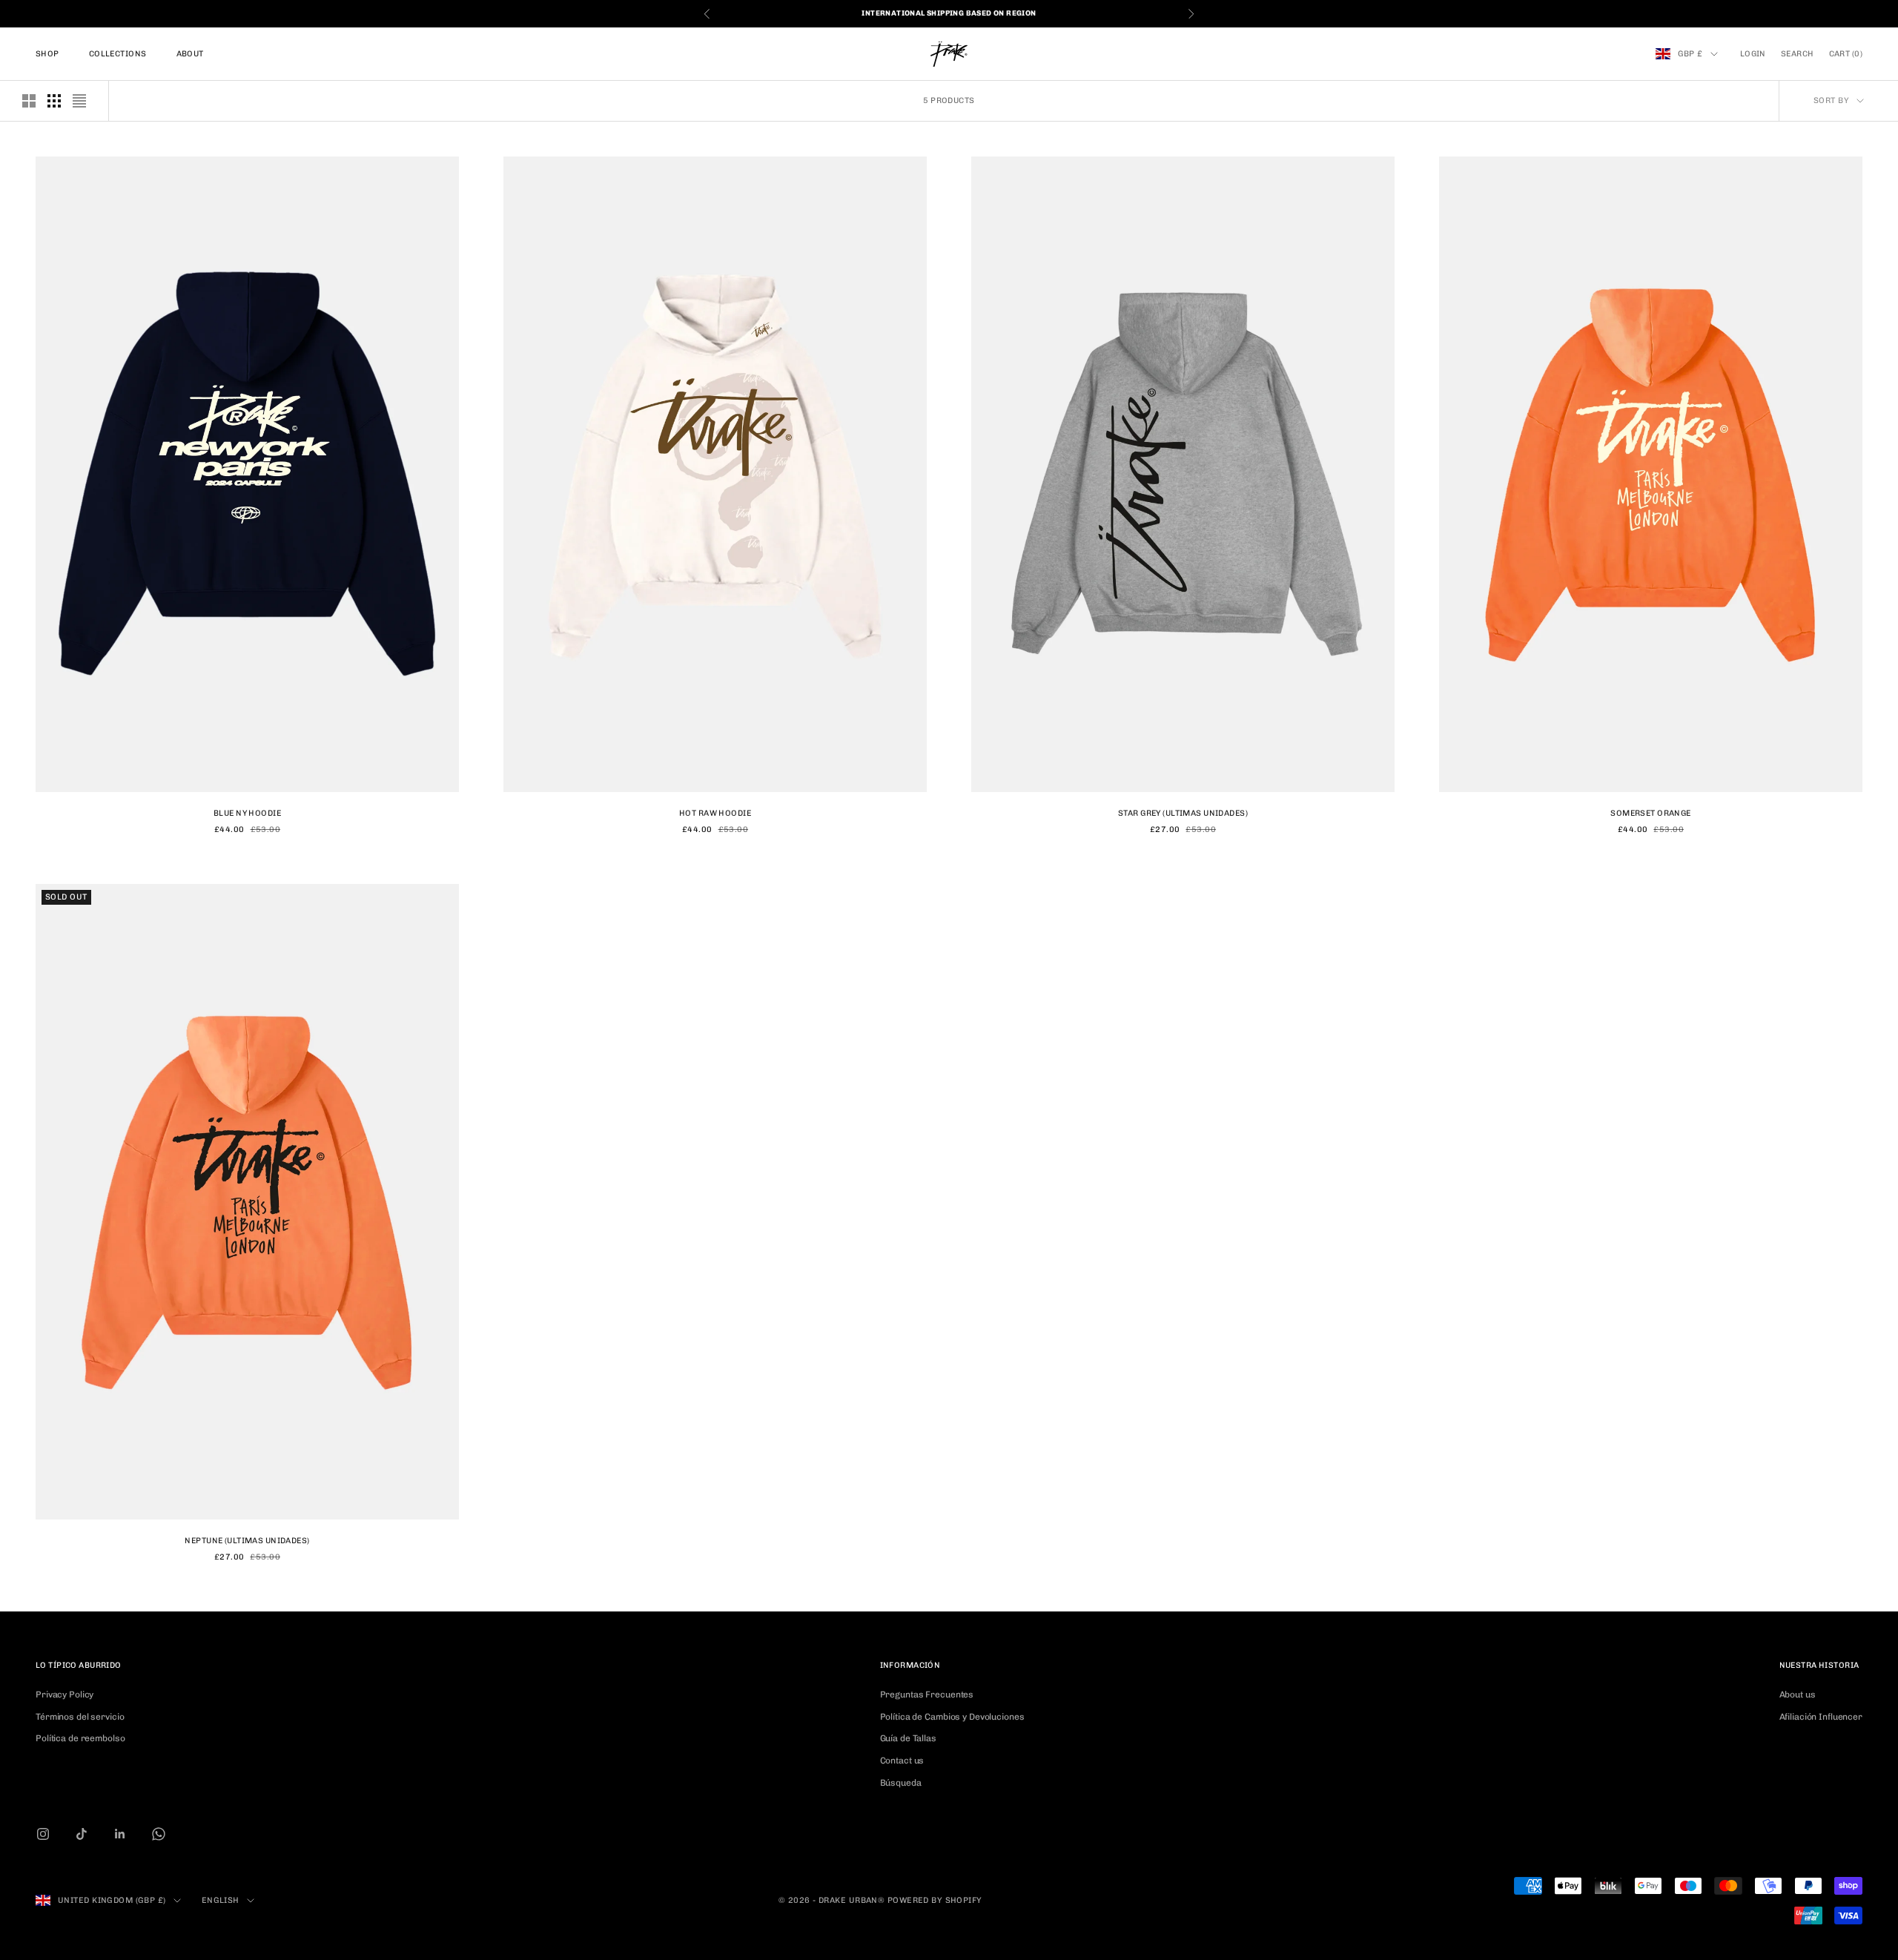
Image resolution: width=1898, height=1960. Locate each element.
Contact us (902, 1761)
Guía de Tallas (908, 1738)
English (221, 1900)
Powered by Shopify (935, 1900)
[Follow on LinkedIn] (120, 1834)
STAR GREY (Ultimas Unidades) (1183, 813)
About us (1798, 1695)
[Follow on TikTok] (82, 1834)
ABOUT (190, 54)
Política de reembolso (80, 1738)
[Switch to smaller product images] (54, 101)
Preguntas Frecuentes (927, 1695)
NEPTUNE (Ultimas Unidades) (247, 1541)
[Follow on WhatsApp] (159, 1834)
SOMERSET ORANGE (1650, 813)
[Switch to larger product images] (29, 101)
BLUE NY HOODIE (247, 813)
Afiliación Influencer (1821, 1717)
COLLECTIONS (118, 54)
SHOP (47, 54)
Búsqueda (901, 1783)
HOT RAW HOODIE (715, 813)
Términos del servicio (80, 1717)
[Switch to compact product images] (79, 101)
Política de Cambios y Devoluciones (952, 1717)
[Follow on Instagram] (43, 1834)
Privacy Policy (65, 1695)
